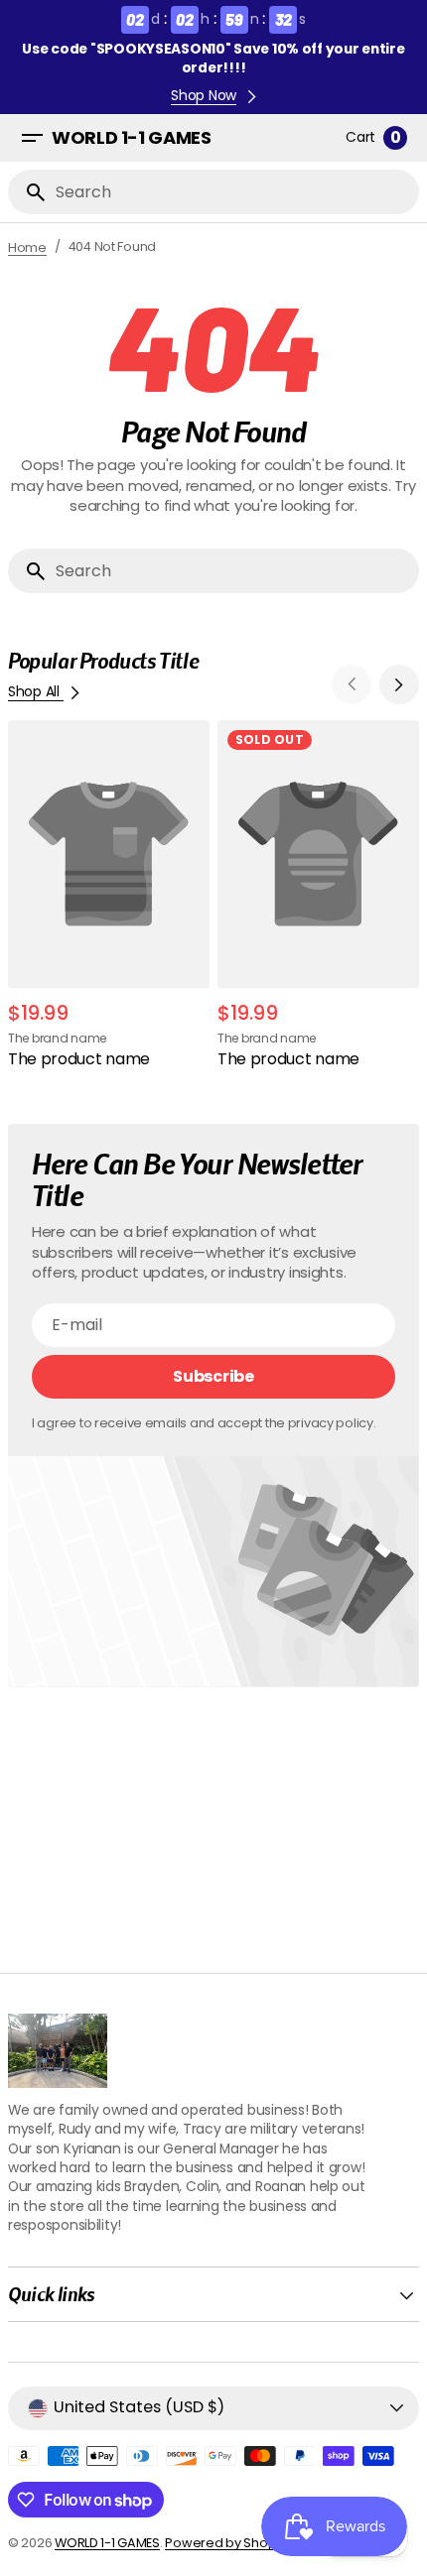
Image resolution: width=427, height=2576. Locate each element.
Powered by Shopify (227, 2543)
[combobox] (233, 192)
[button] (32, 138)
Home (27, 247)
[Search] (28, 191)
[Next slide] (399, 684)
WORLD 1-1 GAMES (107, 2543)
